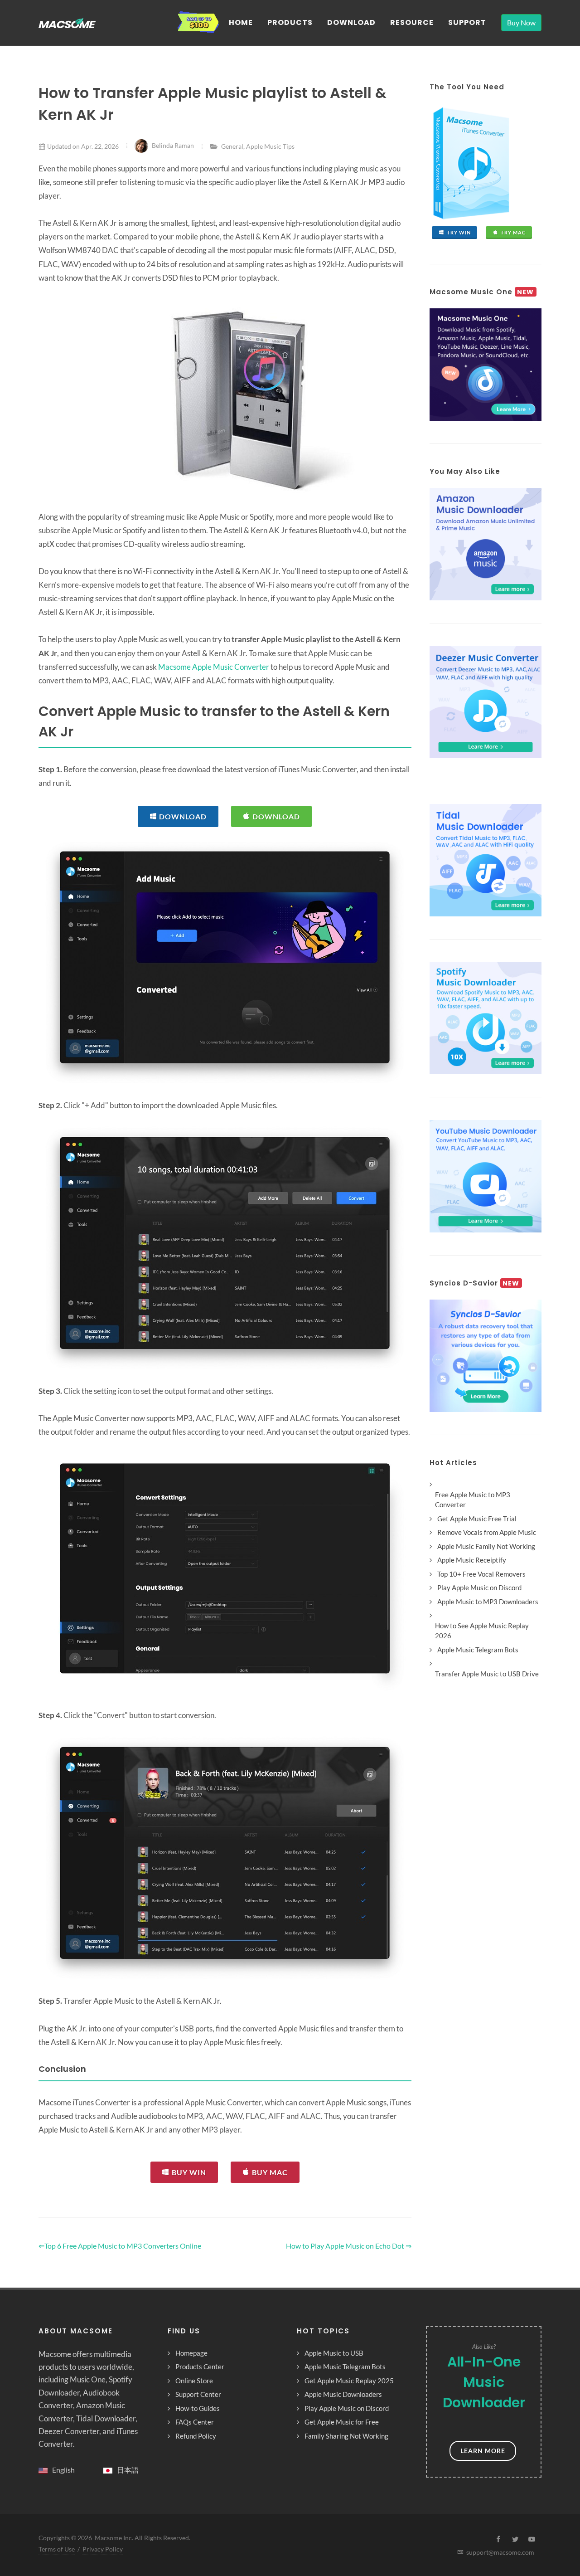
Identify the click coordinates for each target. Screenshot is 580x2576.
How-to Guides (198, 2408)
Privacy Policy (103, 2549)
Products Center (200, 2367)
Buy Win (189, 2172)
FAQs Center (195, 2422)
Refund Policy (196, 2436)
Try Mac (513, 232)
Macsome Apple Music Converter (214, 667)
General (232, 146)
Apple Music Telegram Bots (345, 2367)
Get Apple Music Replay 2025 (349, 2381)
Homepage (191, 2353)
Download (183, 816)
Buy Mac (270, 2172)
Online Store (194, 2381)
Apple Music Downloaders (343, 2394)
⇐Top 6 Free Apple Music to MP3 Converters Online (120, 2246)
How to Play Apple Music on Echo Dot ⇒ (349, 2246)
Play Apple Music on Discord (347, 2408)
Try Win (459, 232)
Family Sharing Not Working (346, 2436)
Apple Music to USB (334, 2353)
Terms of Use (57, 2549)
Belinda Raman (173, 145)
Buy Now (521, 22)
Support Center (198, 2394)
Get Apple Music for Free (342, 2422)
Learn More (483, 2451)
